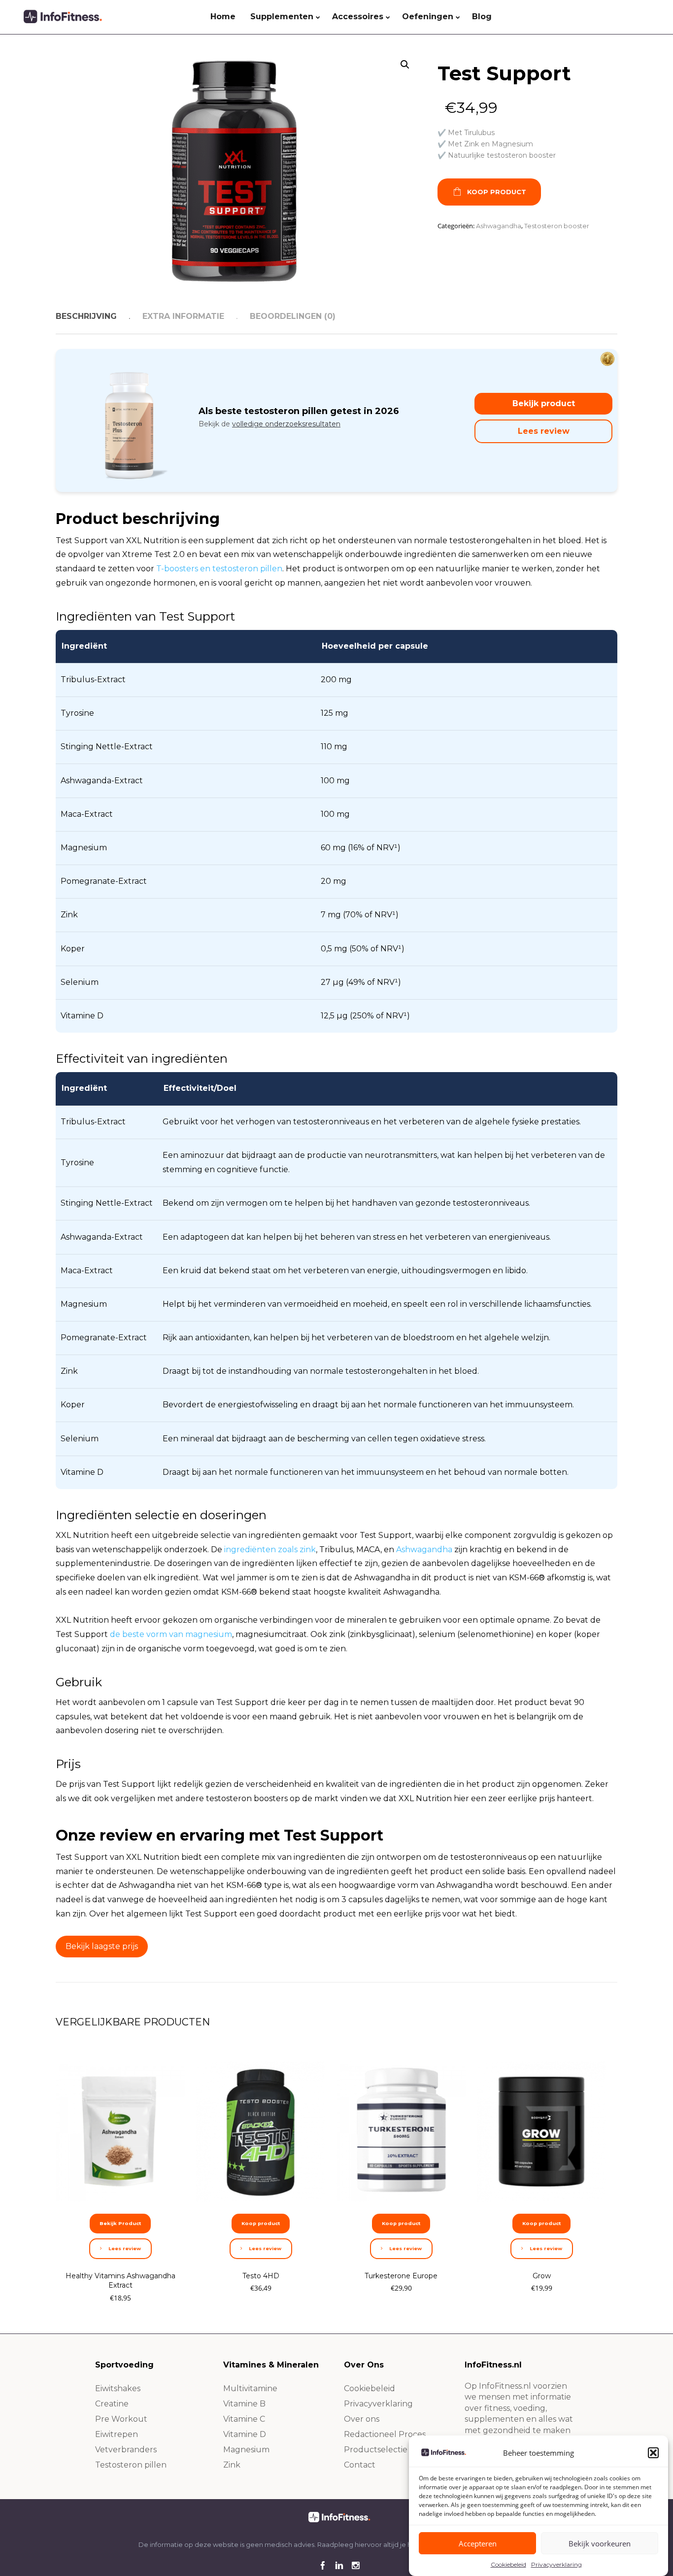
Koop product (497, 192)
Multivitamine (250, 2388)
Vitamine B (244, 2404)
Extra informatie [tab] (183, 316)
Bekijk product (544, 403)
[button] (653, 2453)
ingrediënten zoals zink (270, 1549)
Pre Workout (121, 2419)
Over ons (362, 2419)
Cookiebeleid (508, 2564)
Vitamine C (244, 2419)
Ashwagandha (499, 226)
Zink (232, 2465)
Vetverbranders (126, 2450)
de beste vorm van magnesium (171, 1634)
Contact (360, 2465)
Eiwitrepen (117, 2434)
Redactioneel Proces (385, 2434)
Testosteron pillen (131, 2465)
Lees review (544, 431)
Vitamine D (245, 2434)
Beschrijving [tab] (86, 316)
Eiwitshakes (118, 2388)
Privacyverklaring (556, 2564)
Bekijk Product (120, 2223)
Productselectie (376, 2450)
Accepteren (478, 2543)
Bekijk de (269, 424)
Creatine (112, 2404)
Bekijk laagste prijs (102, 1946)
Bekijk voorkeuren (600, 2543)
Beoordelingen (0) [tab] (293, 316)
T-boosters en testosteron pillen (219, 569)
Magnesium (246, 2450)
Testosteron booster (557, 226)
